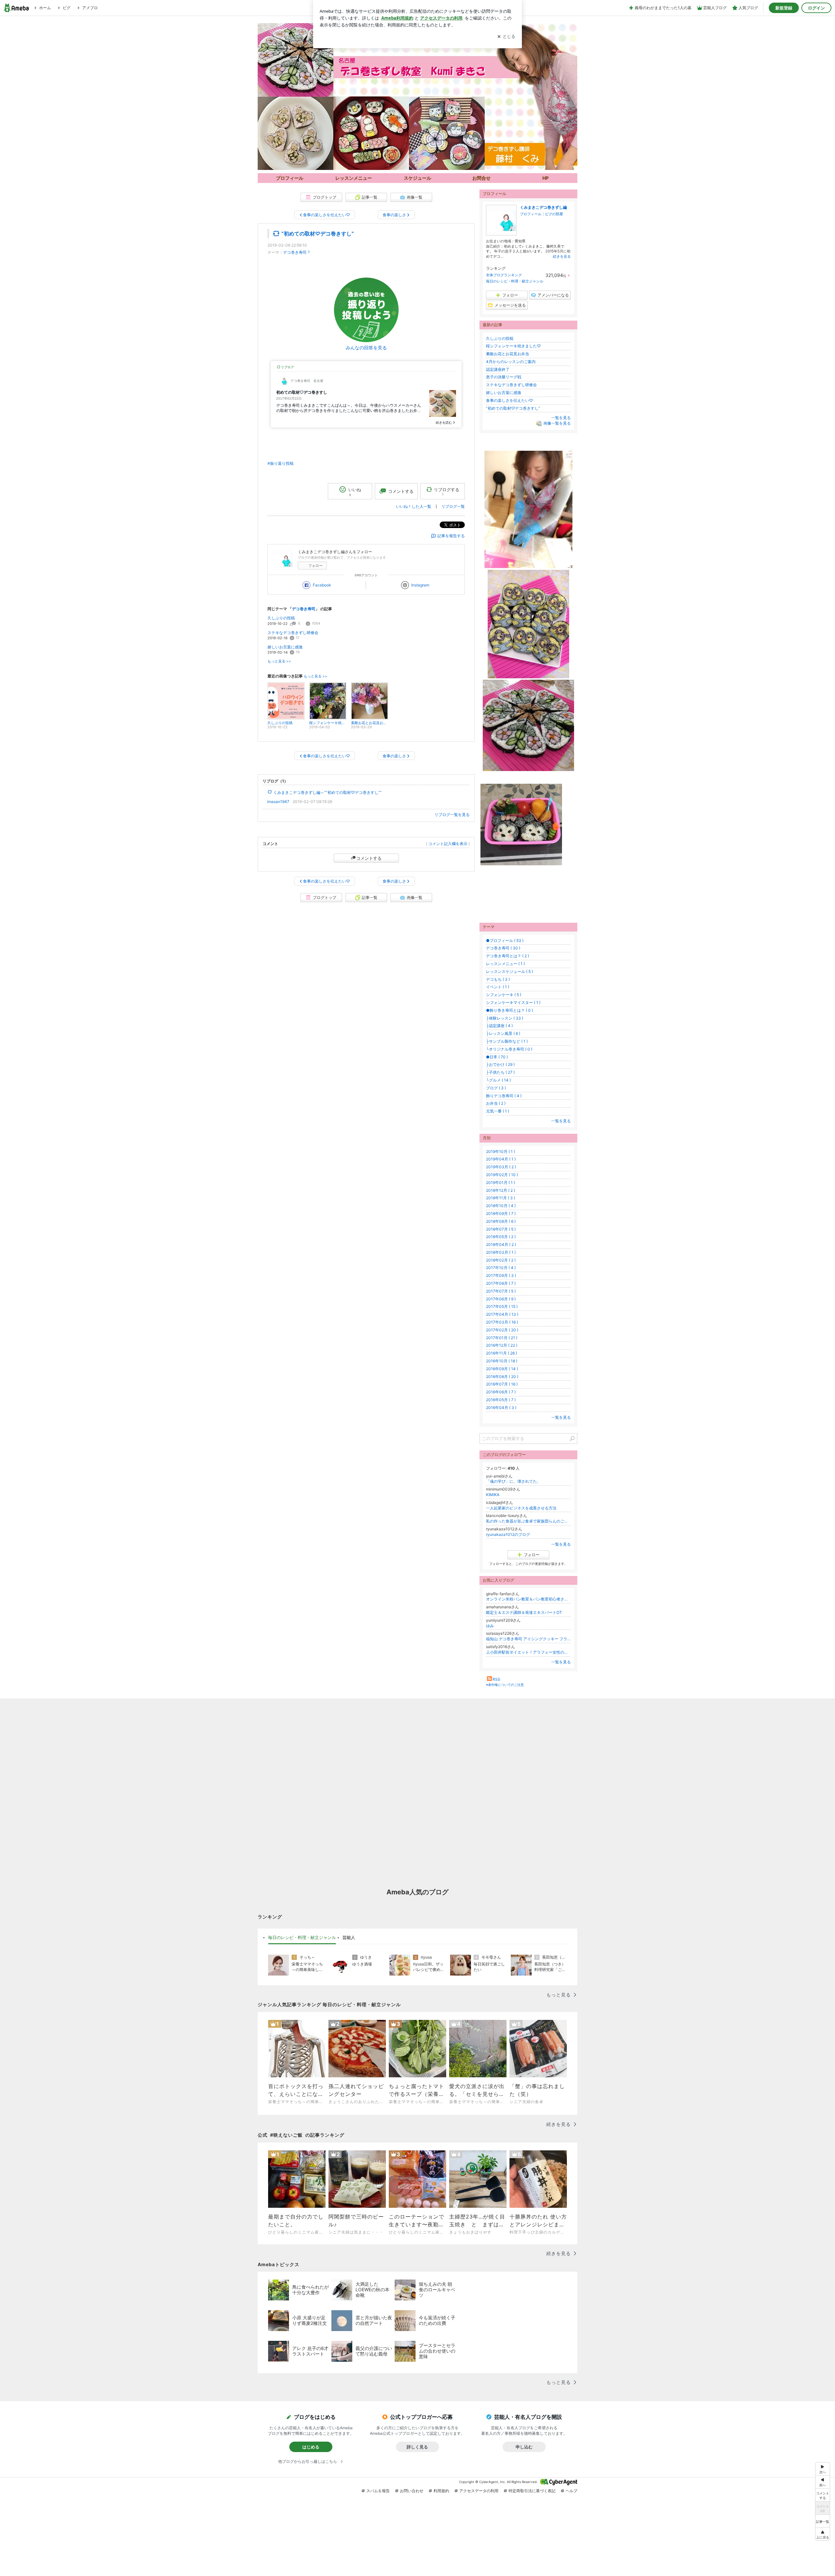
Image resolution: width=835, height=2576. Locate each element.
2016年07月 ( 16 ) (502, 1384)
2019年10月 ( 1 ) (501, 1152)
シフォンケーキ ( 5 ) (504, 995)
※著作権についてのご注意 (505, 1685)
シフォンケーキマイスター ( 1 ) (513, 1002)
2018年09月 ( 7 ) (501, 1213)
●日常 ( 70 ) (497, 1057)
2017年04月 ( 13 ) (502, 1314)
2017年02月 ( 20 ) (502, 1330)
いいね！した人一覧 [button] (414, 506)
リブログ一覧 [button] (453, 506)
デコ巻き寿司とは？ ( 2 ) (508, 956)
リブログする (447, 492)
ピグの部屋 (554, 214)
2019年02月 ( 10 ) (502, 1175)
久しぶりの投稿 (281, 618)
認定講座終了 (498, 369)
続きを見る (562, 256)
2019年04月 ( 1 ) (501, 1159)
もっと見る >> (279, 661)
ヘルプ (571, 2491)
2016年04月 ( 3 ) (501, 1408)
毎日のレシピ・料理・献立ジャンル (515, 281)
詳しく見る (417, 2447)
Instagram (420, 585)
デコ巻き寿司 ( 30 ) (503, 948)
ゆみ (490, 1626)
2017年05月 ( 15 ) (502, 1306)
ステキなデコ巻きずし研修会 (293, 633)
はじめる (311, 2447)
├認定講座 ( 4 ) (499, 1026)
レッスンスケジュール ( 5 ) (509, 971)
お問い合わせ (412, 2491)
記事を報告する (451, 536)
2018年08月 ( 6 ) (501, 1221)
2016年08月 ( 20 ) (502, 1377)
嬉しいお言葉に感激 (285, 647)
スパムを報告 (378, 2491)
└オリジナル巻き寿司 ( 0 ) (509, 1049)
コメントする (369, 858)
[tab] (302, 1938)
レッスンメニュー (354, 178)
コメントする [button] (401, 491)
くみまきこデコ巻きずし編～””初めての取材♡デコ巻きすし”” (327, 792)
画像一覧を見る (557, 424)
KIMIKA (493, 1495)
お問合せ (481, 178)
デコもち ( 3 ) (498, 979)
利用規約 (441, 2491)
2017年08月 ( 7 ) (501, 1283)
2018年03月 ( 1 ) (501, 1252)
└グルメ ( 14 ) (498, 1080)
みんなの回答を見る (366, 348)
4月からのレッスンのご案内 (511, 362)
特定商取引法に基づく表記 (532, 2491)
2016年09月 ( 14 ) (502, 1369)
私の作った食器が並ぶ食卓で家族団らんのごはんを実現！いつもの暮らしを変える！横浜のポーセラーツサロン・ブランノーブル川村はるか (528, 1521)
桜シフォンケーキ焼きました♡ (513, 346)
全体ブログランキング (504, 275)
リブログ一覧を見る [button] (452, 815)
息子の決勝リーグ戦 (504, 377)
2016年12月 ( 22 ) (502, 1345)
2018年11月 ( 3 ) (501, 1198)
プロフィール (531, 214)
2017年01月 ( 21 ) (502, 1338)
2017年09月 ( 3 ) (501, 1275)
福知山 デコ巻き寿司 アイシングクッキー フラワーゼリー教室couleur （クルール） (528, 1639)
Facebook (322, 585)
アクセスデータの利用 (479, 2491)
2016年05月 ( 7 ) (501, 1400)
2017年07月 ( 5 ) (501, 1291)
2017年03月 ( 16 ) (502, 1322)
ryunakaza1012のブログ (508, 1534)
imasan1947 (278, 802)
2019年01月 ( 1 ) (501, 1182)
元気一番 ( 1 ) (498, 1111)
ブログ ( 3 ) (496, 1088)
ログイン (816, 8)
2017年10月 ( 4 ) (501, 1268)
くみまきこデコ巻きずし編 (543, 207)
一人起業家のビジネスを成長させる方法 (521, 1508)
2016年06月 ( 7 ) (501, 1392)
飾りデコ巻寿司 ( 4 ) (504, 1096)
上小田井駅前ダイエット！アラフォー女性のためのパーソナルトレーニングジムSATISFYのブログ (528, 1652)
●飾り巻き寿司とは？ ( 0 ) (509, 1010)
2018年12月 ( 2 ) (501, 1190)
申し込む (524, 2447)
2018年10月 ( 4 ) (501, 1206)
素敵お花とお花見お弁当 (508, 354)
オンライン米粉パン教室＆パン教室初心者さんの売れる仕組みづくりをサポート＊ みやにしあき (528, 1599)
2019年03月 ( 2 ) (501, 1167)
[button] (823, 2534)
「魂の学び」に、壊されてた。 (513, 1481)
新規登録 (784, 8)
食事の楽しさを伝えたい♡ (509, 400)
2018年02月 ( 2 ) (501, 1260)
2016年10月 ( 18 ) (502, 1361)
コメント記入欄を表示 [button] (448, 844)
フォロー (315, 566)
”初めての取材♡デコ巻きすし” (318, 234)
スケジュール (417, 178)
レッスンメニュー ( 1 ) (505, 964)
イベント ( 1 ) (498, 987)
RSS (496, 1679)
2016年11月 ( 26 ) (501, 1353)
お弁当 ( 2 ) (496, 1103)
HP (546, 178)
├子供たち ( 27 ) (500, 1072)
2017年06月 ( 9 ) (501, 1299)
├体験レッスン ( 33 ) (505, 1018)
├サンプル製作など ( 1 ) (507, 1041)
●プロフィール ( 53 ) (505, 940)
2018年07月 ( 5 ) (501, 1229)
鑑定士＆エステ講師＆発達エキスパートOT (524, 1612)
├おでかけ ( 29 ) (500, 1064)
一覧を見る (561, 418)
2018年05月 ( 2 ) (501, 1237)
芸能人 (349, 1937)
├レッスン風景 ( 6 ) (503, 1033)
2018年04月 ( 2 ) (501, 1244)
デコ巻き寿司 (295, 252)
